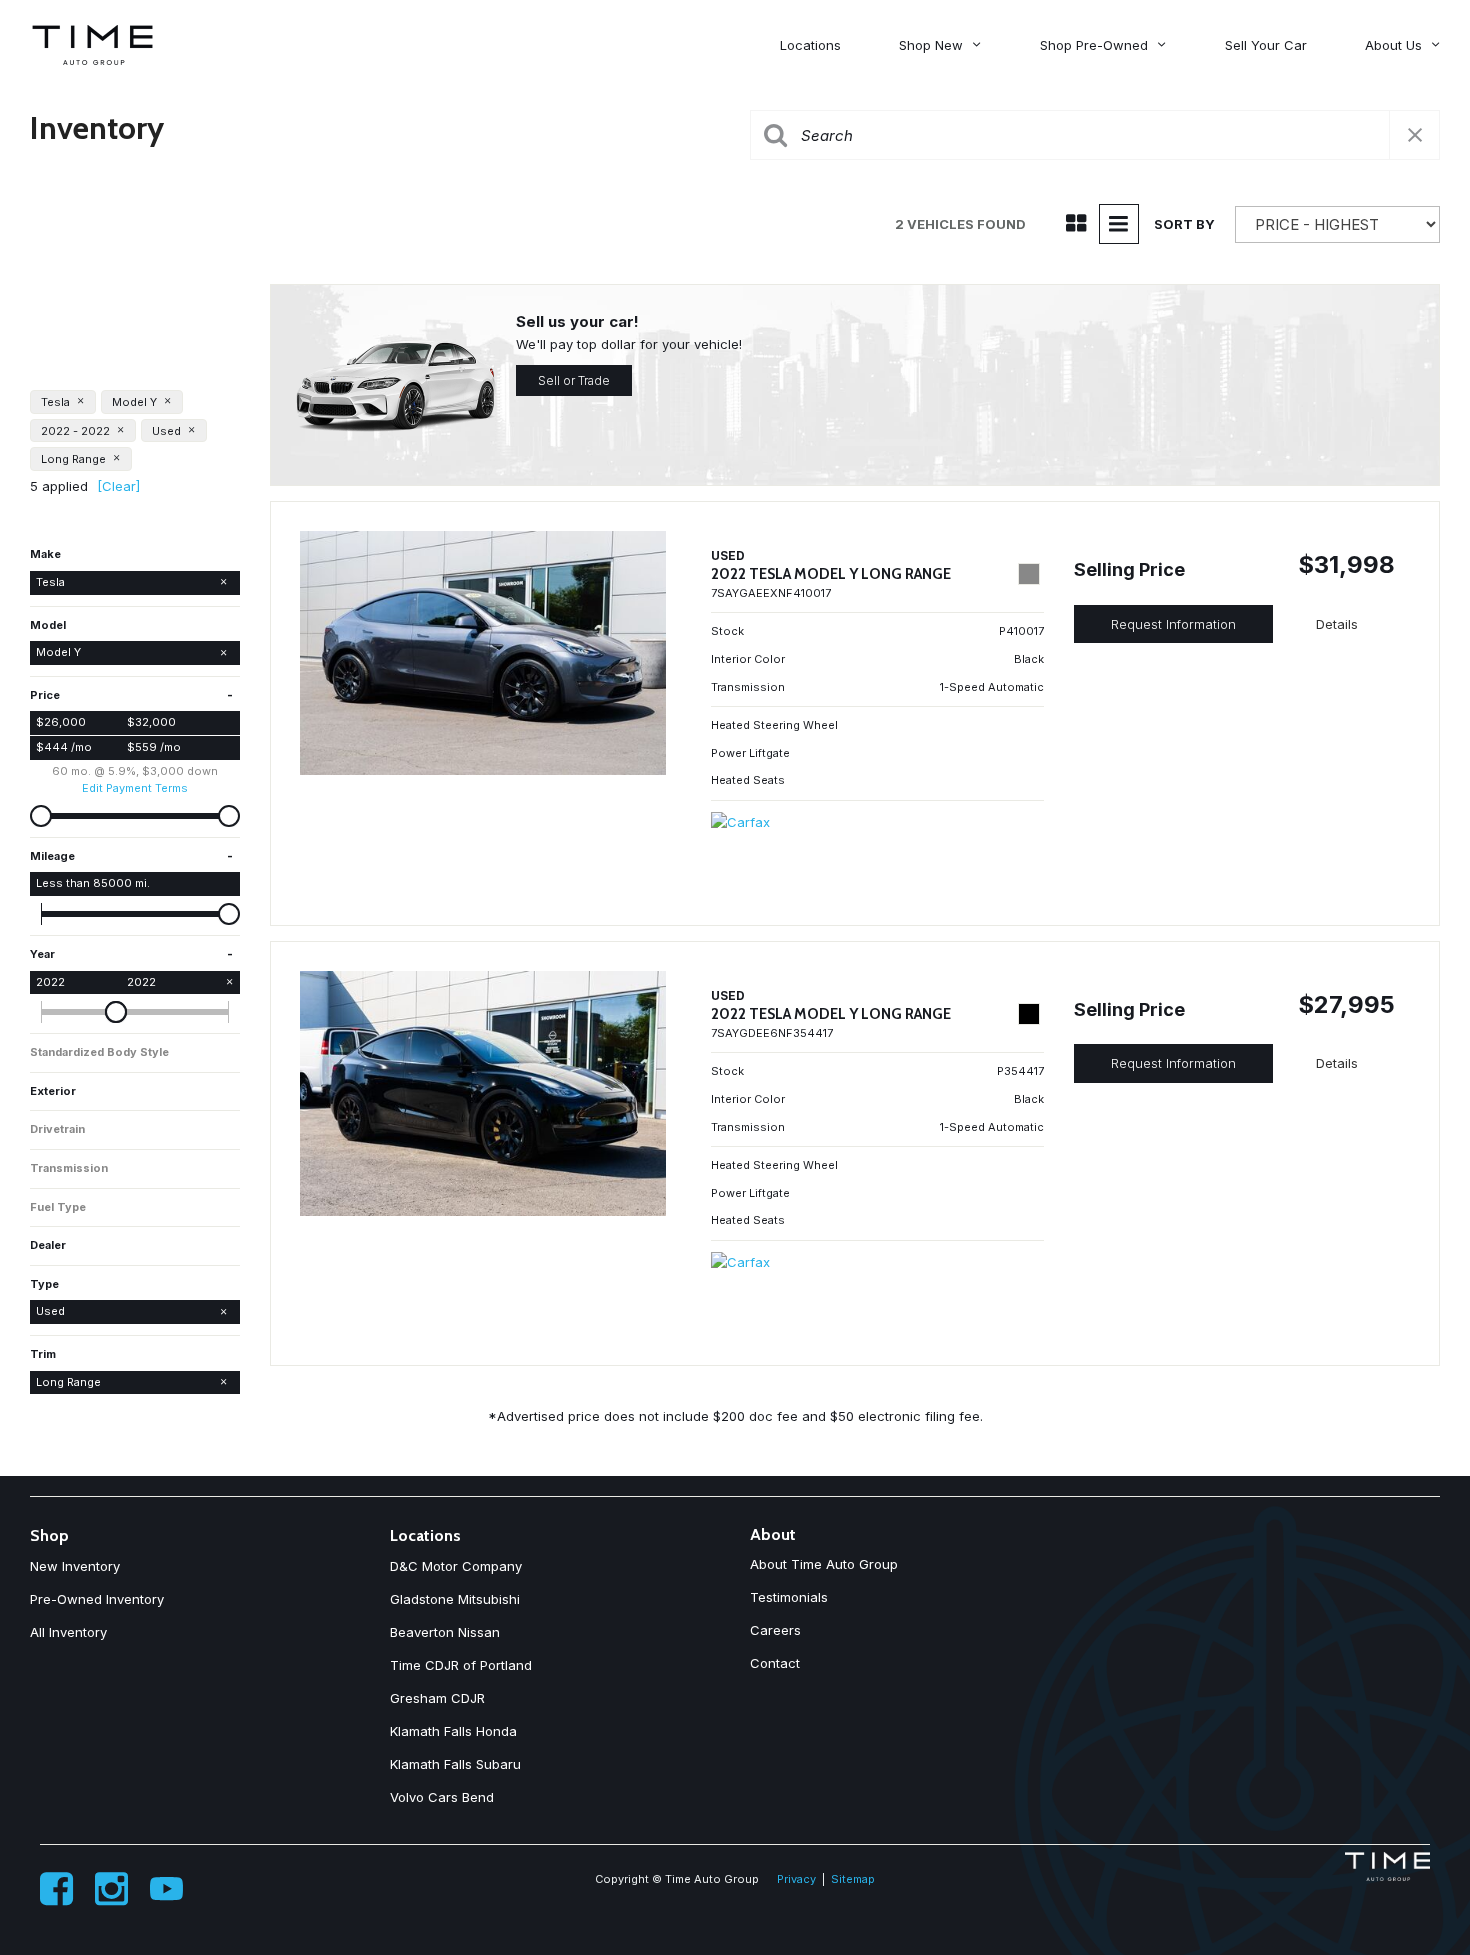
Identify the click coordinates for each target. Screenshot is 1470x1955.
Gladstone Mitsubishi (455, 1599)
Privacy (796, 1879)
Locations (810, 45)
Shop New (931, 45)
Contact (775, 1663)
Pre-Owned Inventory (97, 1599)
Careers (775, 1630)
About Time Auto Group (824, 1564)
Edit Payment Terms (135, 788)
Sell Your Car (1266, 45)
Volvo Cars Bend (442, 1797)
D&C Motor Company (456, 1566)
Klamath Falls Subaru (455, 1764)
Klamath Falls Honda (453, 1731)
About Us (1393, 45)
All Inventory (68, 1632)
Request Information (1173, 624)
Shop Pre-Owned (1094, 45)
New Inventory (75, 1566)
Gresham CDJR (437, 1698)
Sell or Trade (574, 380)
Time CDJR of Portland (461, 1665)
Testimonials (789, 1597)
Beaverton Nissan (445, 1632)
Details (1337, 624)
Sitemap (853, 1879)
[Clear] (118, 486)
